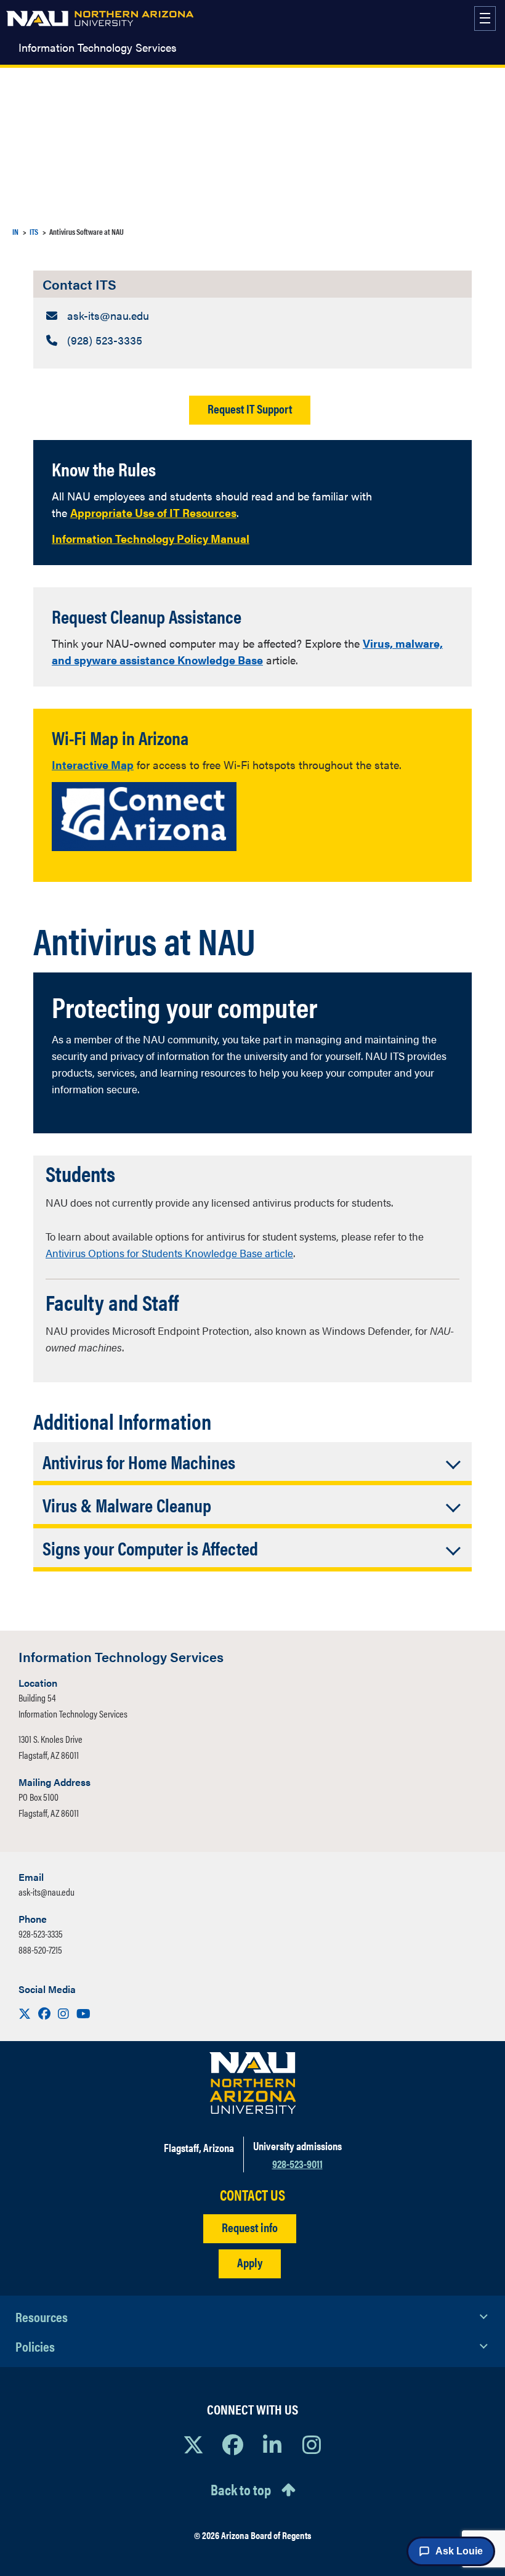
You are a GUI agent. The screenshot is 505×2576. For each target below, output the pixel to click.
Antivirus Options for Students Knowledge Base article (169, 1253)
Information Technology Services (98, 47)
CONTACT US (252, 2195)
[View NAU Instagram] (312, 2444)
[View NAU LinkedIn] (272, 2444)
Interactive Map (93, 764)
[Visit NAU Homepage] (253, 2083)
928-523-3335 (41, 1934)
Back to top (241, 2489)
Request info (250, 2227)
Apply (250, 2262)
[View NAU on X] (193, 2444)
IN (15, 231)
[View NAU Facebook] (233, 2444)
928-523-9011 (297, 2163)
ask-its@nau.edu (46, 1892)
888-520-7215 (40, 1950)
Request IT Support (250, 408)
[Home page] (100, 18)
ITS (34, 231)
